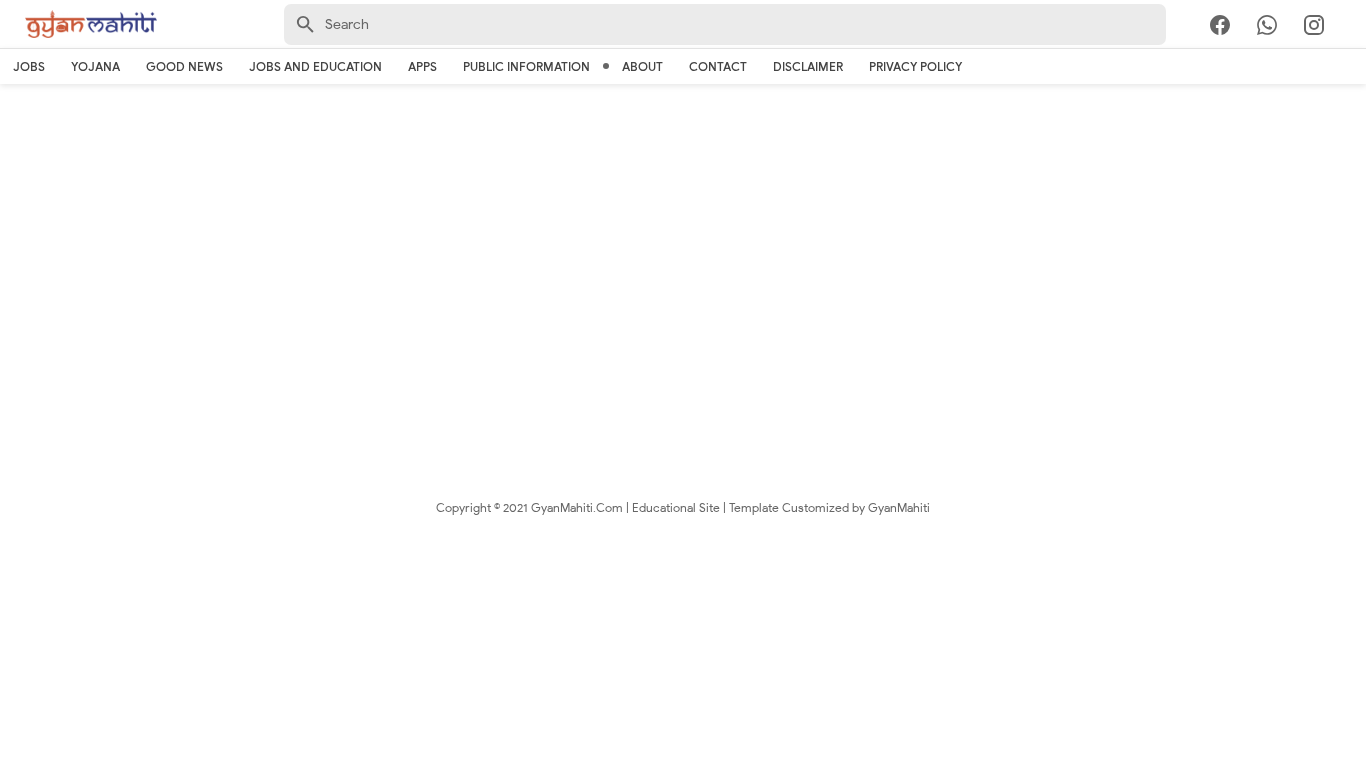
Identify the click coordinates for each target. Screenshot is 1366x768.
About (642, 66)
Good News (184, 66)
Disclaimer (808, 66)
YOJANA (95, 66)
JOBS (29, 66)
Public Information (526, 66)
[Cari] (1354, 28)
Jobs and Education (315, 66)
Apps (422, 66)
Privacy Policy (915, 66)
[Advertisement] (683, 250)
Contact (718, 66)
